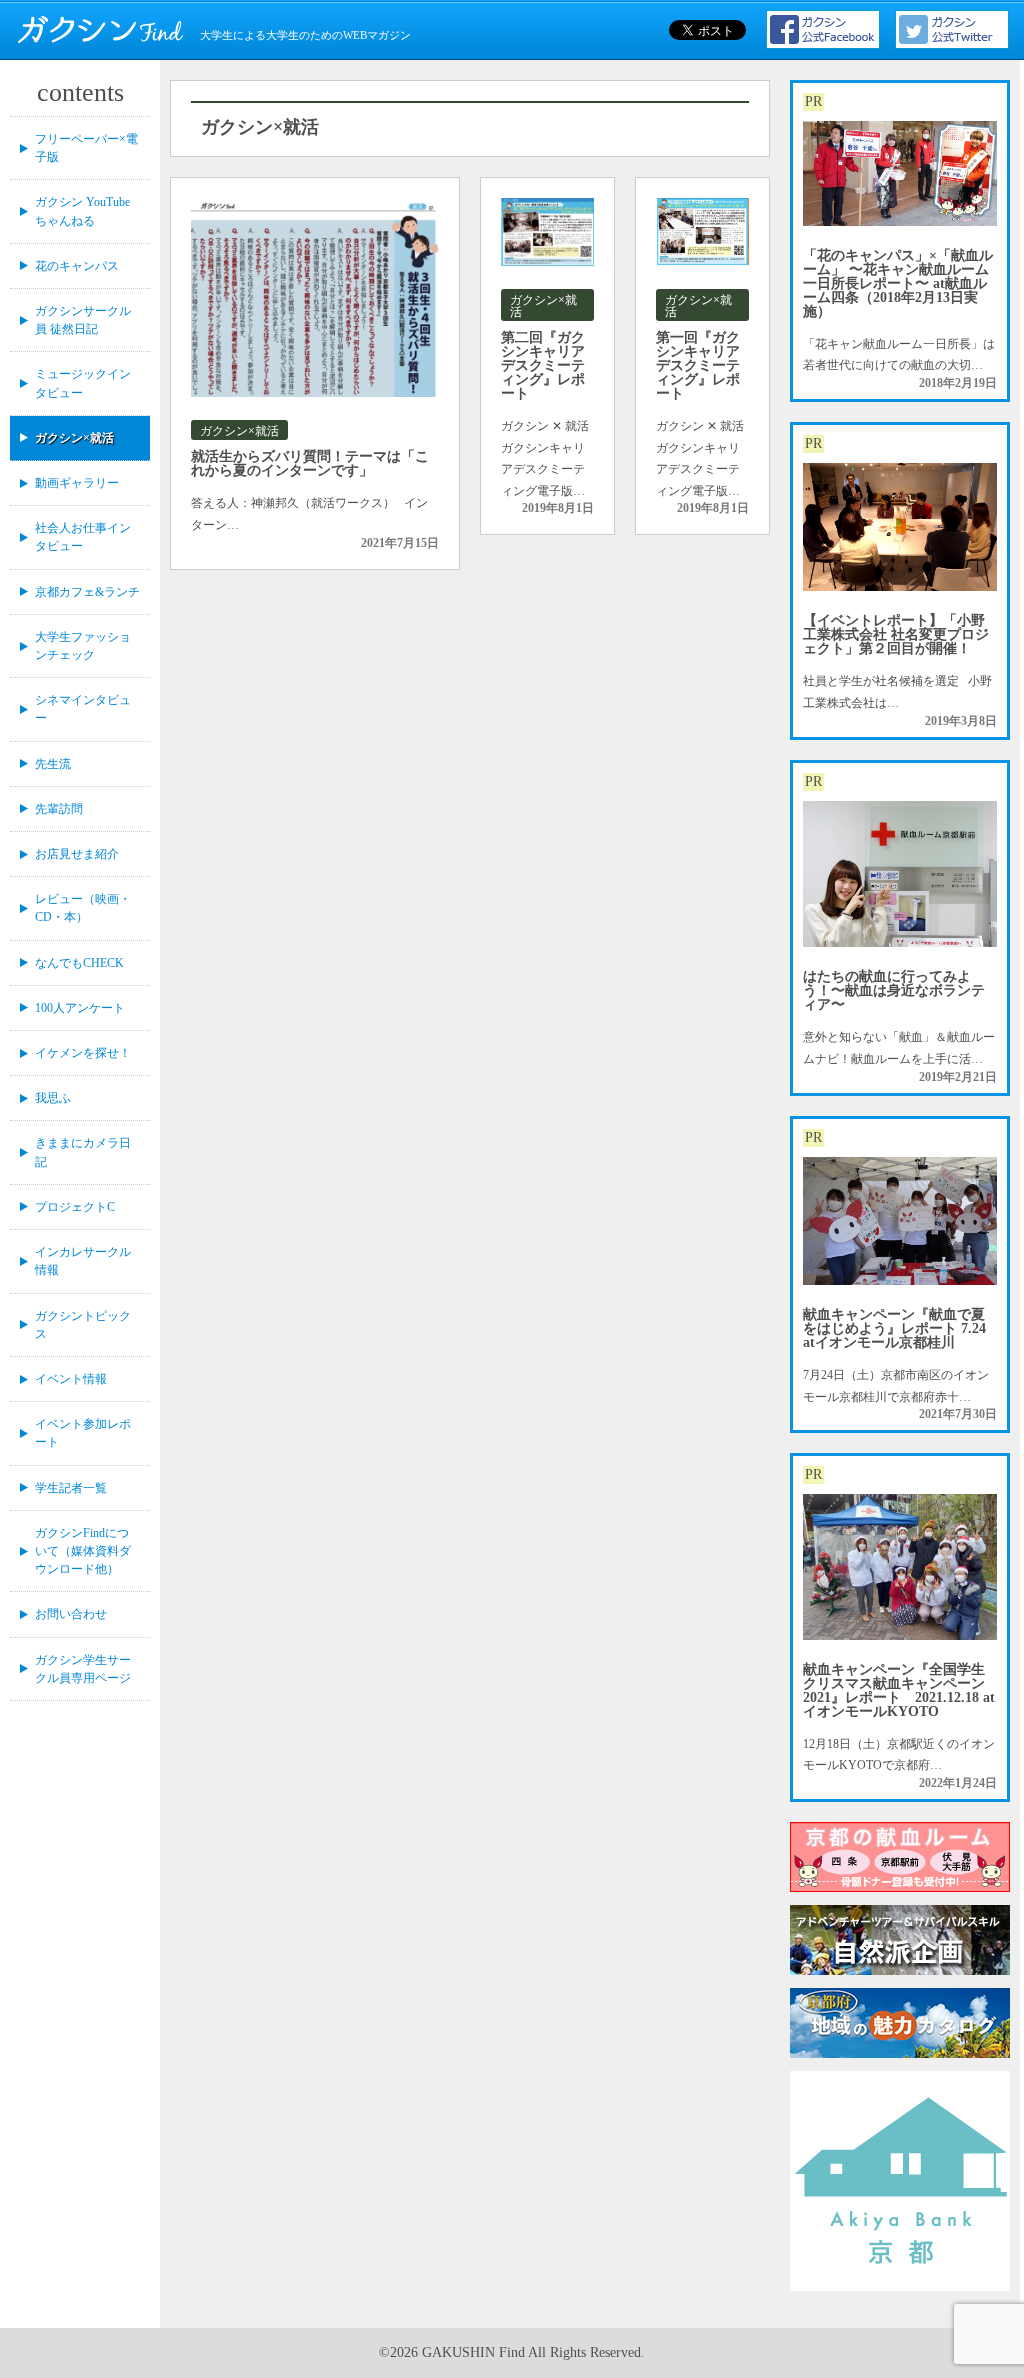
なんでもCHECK (79, 963)
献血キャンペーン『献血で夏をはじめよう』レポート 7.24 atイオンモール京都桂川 (894, 1328)
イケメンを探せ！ (83, 1053)
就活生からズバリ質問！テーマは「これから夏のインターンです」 (310, 463)
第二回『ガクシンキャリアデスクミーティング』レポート (543, 365)
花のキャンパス (77, 266)
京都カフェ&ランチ (87, 592)
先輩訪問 (59, 809)
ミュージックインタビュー (83, 383)
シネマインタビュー (83, 709)
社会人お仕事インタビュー (83, 537)
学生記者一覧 (71, 1488)
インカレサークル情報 (83, 1261)
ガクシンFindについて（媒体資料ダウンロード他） (83, 1551)
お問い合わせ (71, 1614)
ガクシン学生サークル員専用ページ (83, 1669)
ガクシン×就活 (74, 438)
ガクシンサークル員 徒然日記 (83, 320)
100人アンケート (80, 1008)
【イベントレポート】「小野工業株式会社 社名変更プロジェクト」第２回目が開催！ (896, 634)
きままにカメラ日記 (83, 1152)
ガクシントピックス (83, 1325)
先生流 (53, 764)
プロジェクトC (75, 1207)
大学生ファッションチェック (83, 646)
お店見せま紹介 (77, 854)
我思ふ (53, 1098)
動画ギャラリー (77, 483)
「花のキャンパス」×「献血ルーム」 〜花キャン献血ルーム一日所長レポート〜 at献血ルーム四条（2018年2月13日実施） (898, 283)
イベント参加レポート (83, 1433)
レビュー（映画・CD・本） (83, 908)
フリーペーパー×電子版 (86, 148)
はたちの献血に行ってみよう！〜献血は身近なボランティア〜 (894, 990)
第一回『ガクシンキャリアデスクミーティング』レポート (698, 365)
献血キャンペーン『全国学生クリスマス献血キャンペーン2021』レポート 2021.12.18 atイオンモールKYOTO (899, 1690)
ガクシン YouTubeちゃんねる (82, 211)
